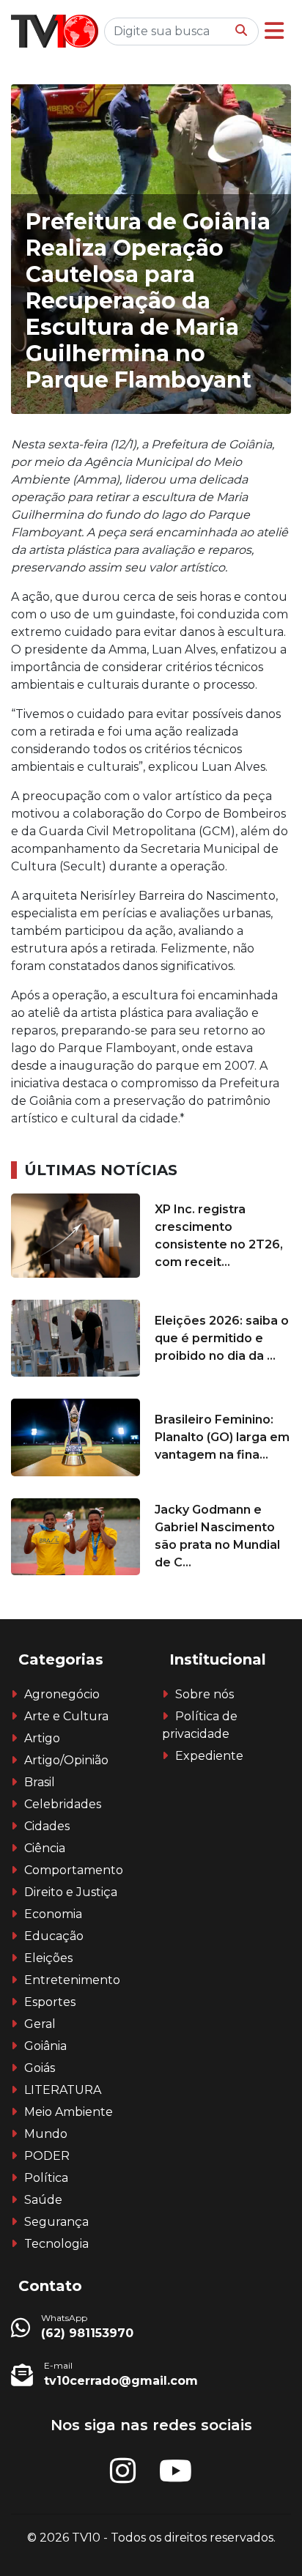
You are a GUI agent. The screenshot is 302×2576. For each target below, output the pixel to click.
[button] (274, 31)
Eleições (48, 1958)
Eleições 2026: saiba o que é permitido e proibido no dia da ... (222, 1338)
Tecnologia (56, 2244)
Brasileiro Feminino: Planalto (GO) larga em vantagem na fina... (222, 1437)
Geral (40, 2024)
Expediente (209, 1756)
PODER (47, 2156)
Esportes (50, 2002)
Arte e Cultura (66, 1716)
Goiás (40, 2068)
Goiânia (45, 2046)
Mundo (46, 2134)
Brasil (40, 1782)
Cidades (47, 1826)
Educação (54, 1936)
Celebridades (63, 1804)
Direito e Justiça (71, 1892)
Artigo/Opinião (66, 1760)
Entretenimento (72, 1980)
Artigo (42, 1738)
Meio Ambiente (69, 2112)
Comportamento (74, 1870)
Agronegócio (62, 1694)
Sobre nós (205, 1694)
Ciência (45, 1848)
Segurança (56, 2222)
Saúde (43, 2200)
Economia (53, 1914)
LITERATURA (63, 2090)
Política (46, 2178)
